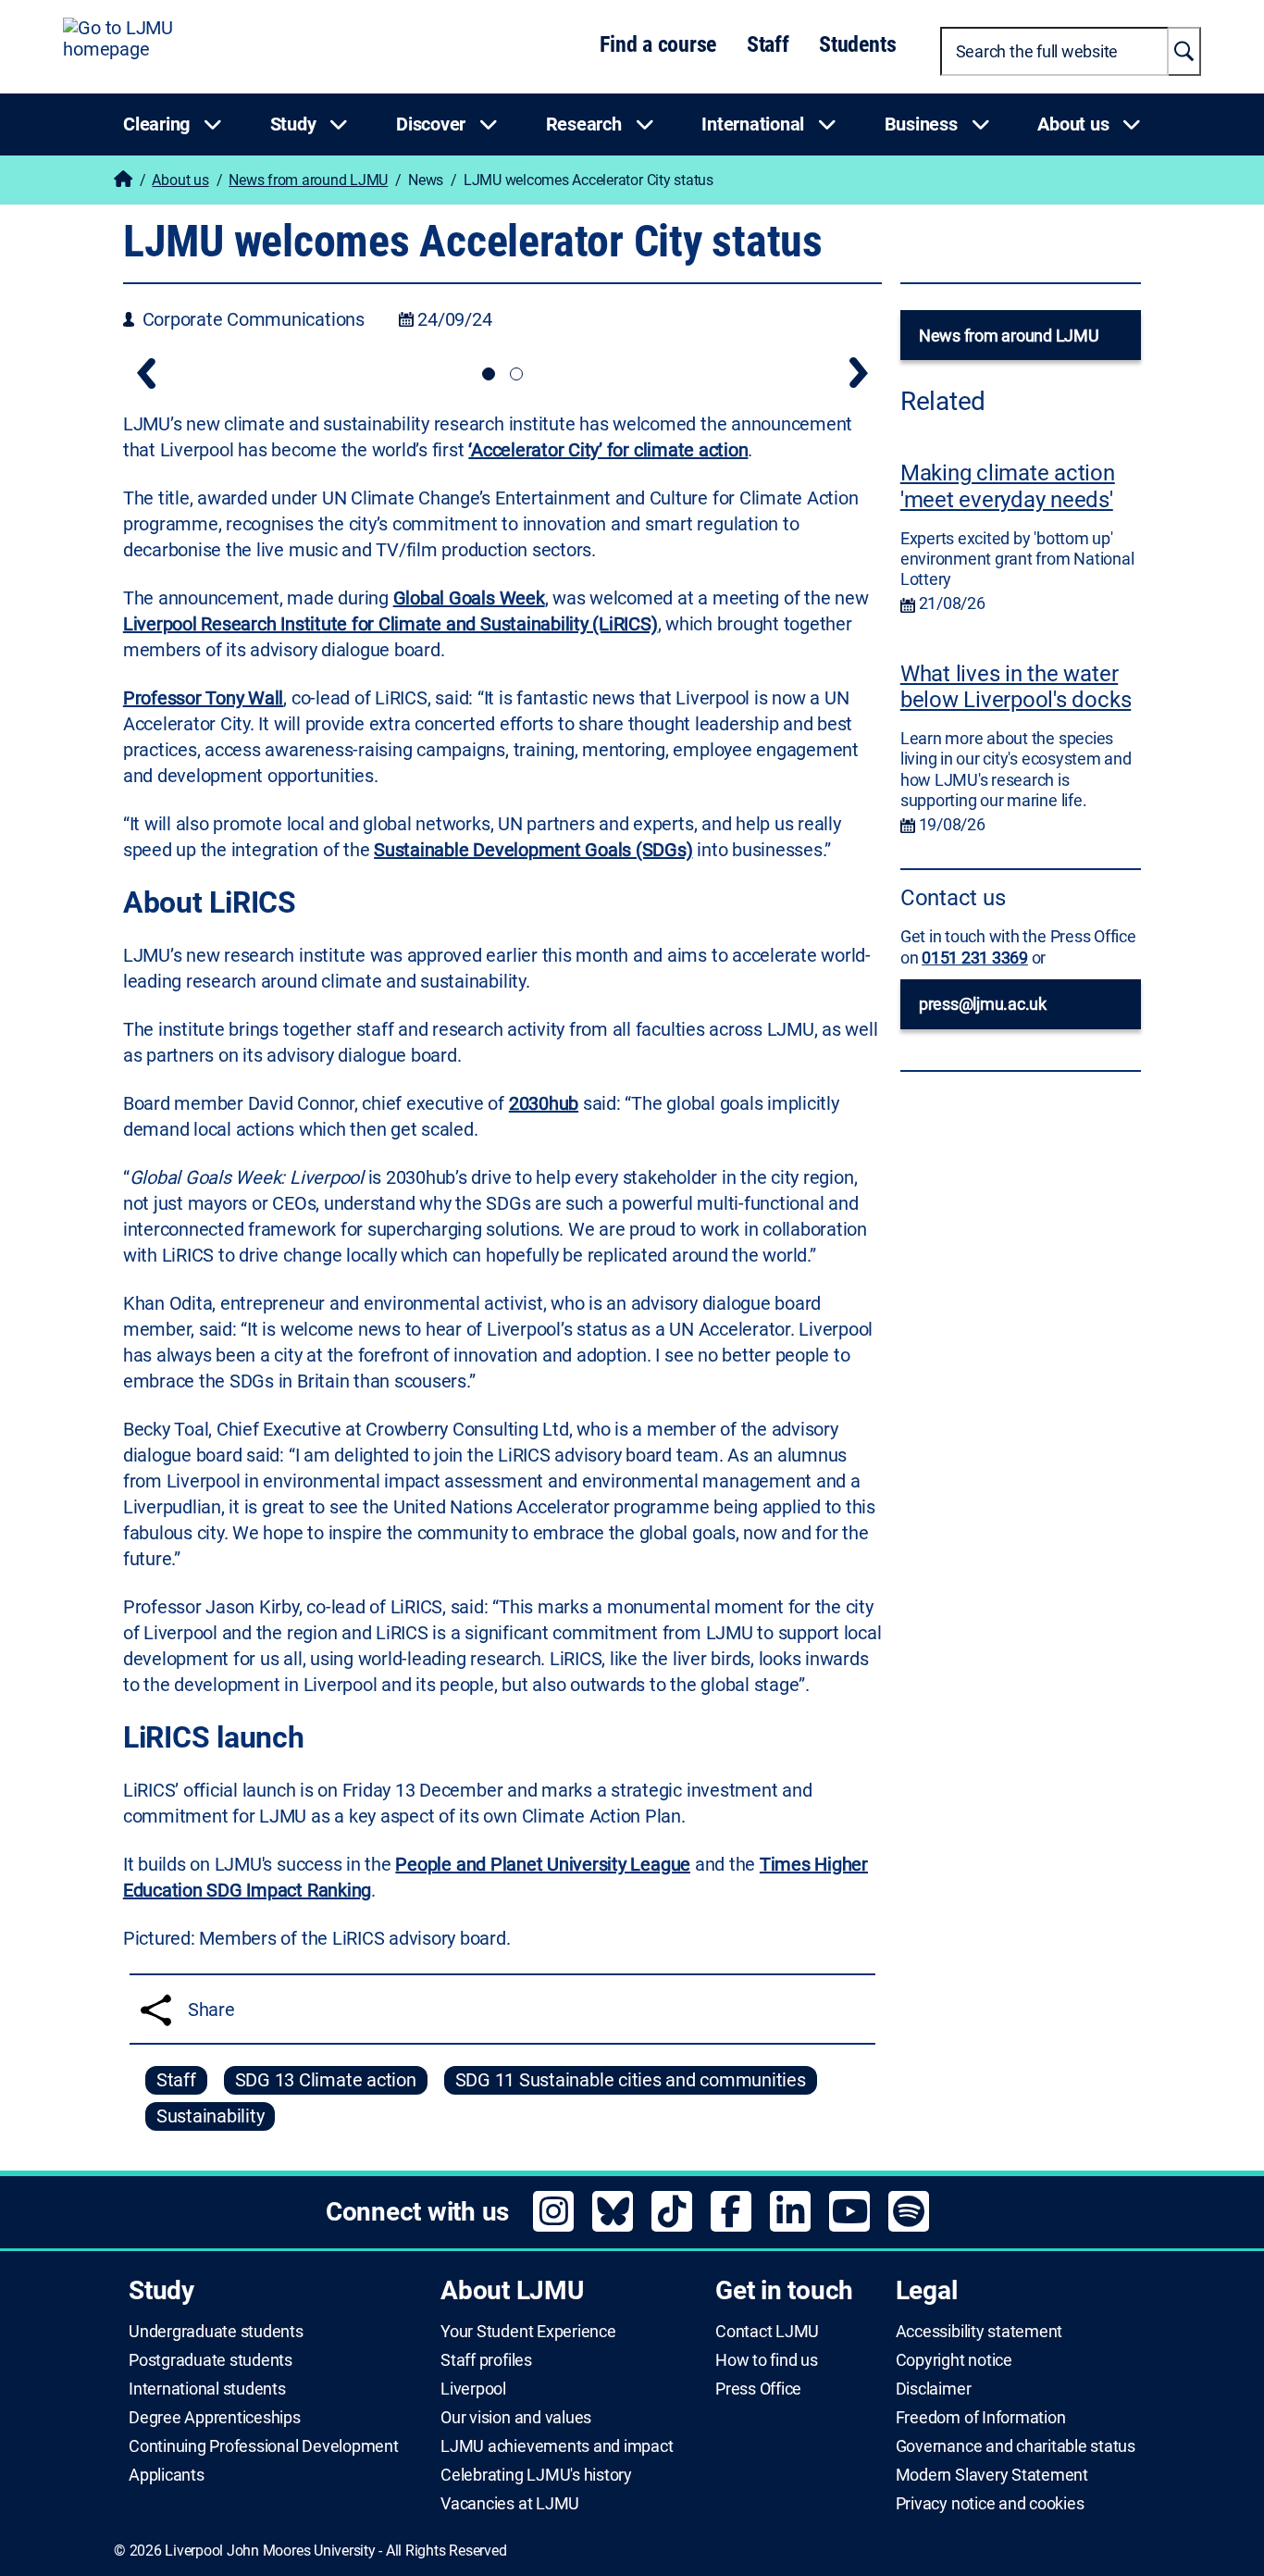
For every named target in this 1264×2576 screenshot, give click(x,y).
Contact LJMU (767, 2332)
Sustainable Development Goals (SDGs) (533, 850)
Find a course (658, 44)
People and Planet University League (543, 1864)
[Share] (156, 2010)
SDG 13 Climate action (326, 2080)
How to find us (767, 2360)
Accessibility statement (979, 2332)
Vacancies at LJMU (510, 2504)
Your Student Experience (528, 2332)
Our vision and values (516, 2418)
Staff (768, 44)
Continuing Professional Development (264, 2446)
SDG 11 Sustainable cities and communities (631, 2080)
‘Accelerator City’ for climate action (608, 450)
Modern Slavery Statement (992, 2475)
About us (180, 180)
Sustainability (211, 2116)
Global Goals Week (469, 598)
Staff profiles (486, 2360)
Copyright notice (954, 2360)
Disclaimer (934, 2389)
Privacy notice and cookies (990, 2504)
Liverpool (473, 2389)
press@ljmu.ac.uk (983, 1004)
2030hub (544, 1103)
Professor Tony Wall (203, 698)
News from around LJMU (308, 180)
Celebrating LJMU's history (536, 2475)
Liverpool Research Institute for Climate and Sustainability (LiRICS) (390, 624)
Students (857, 44)
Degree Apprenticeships (215, 2418)
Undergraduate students (216, 2332)
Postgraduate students (211, 2360)
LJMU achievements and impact (557, 2446)
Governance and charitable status (1016, 2446)
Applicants (167, 2475)
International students (207, 2389)
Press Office (758, 2389)
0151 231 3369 (975, 958)
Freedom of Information (981, 2418)
